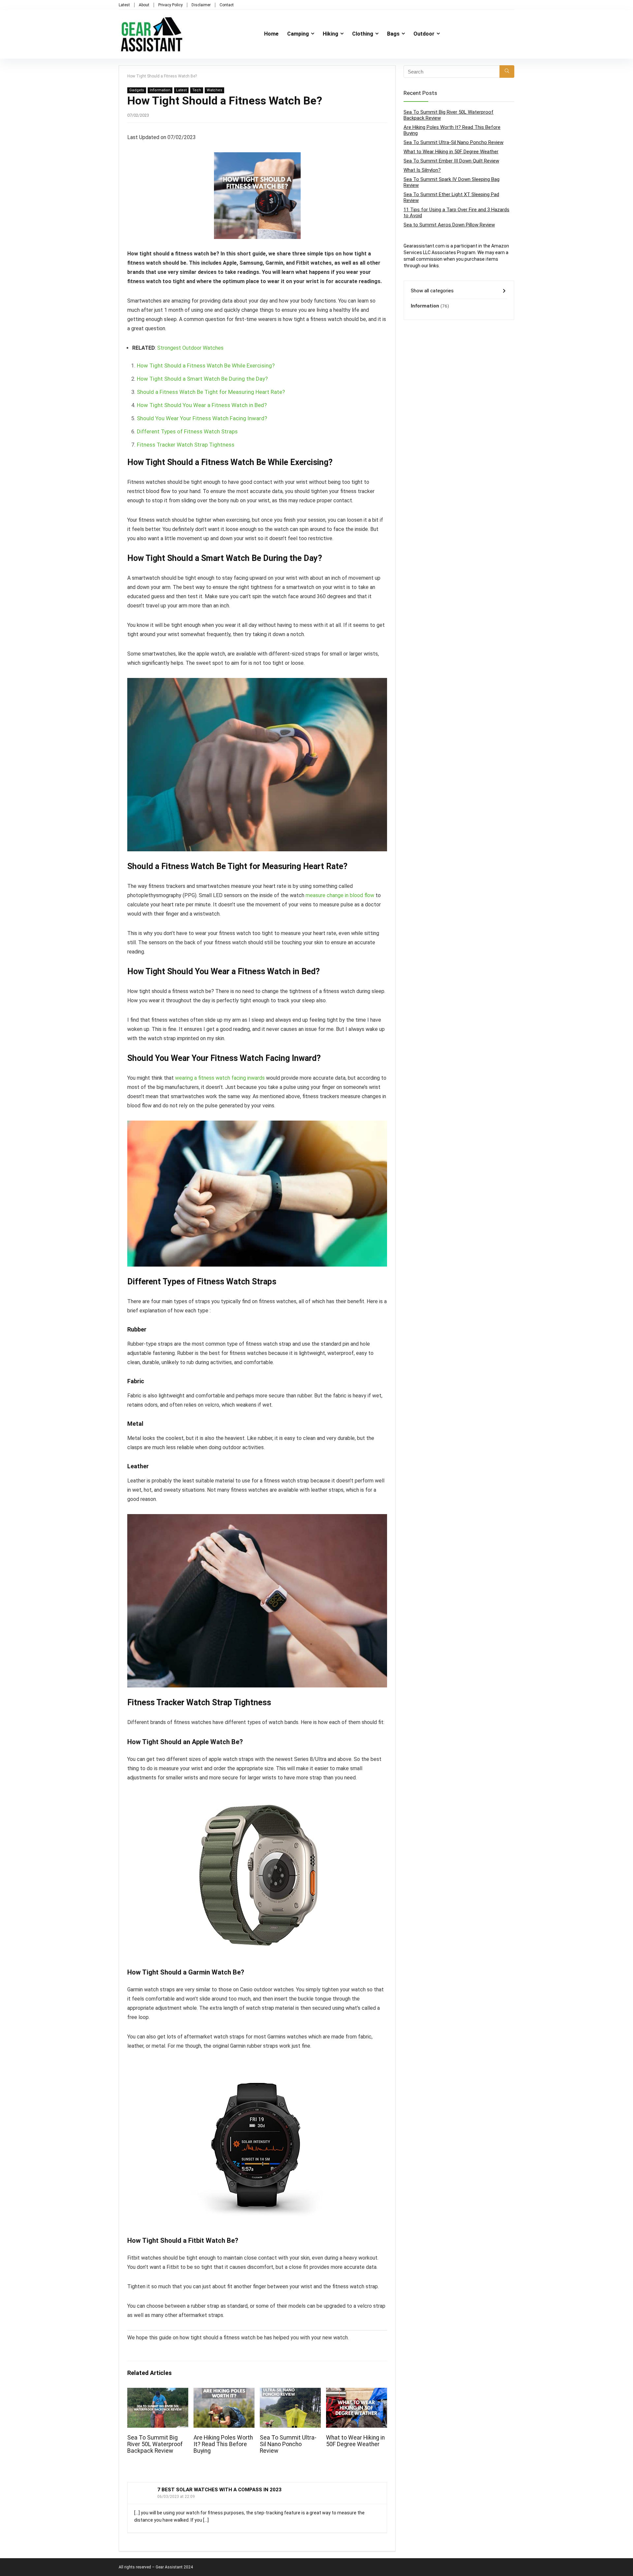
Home (271, 34)
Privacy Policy (170, 5)
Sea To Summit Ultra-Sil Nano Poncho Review (288, 2444)
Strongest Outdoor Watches (190, 348)
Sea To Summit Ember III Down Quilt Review (451, 161)
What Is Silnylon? (422, 170)
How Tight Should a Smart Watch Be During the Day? (202, 379)
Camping (298, 34)
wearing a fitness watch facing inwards (220, 1078)
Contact (227, 5)
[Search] (507, 72)
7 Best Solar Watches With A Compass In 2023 (219, 2490)
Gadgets (137, 90)
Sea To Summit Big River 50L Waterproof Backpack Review (155, 2444)
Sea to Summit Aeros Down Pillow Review (449, 225)
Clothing (363, 34)
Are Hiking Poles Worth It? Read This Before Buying (223, 2444)
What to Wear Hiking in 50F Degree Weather (355, 2441)
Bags (393, 34)
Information (160, 90)
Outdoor (424, 34)
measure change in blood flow (340, 895)
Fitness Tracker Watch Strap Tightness (186, 445)
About (144, 5)
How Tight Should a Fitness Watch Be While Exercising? (206, 366)
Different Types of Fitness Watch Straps (187, 431)
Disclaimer (201, 5)
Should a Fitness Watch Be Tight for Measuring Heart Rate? (211, 392)
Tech (197, 90)
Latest (124, 5)
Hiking (331, 34)
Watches (214, 90)
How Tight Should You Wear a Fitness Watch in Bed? (202, 405)
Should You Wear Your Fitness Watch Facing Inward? (202, 418)
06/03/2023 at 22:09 (176, 2497)
